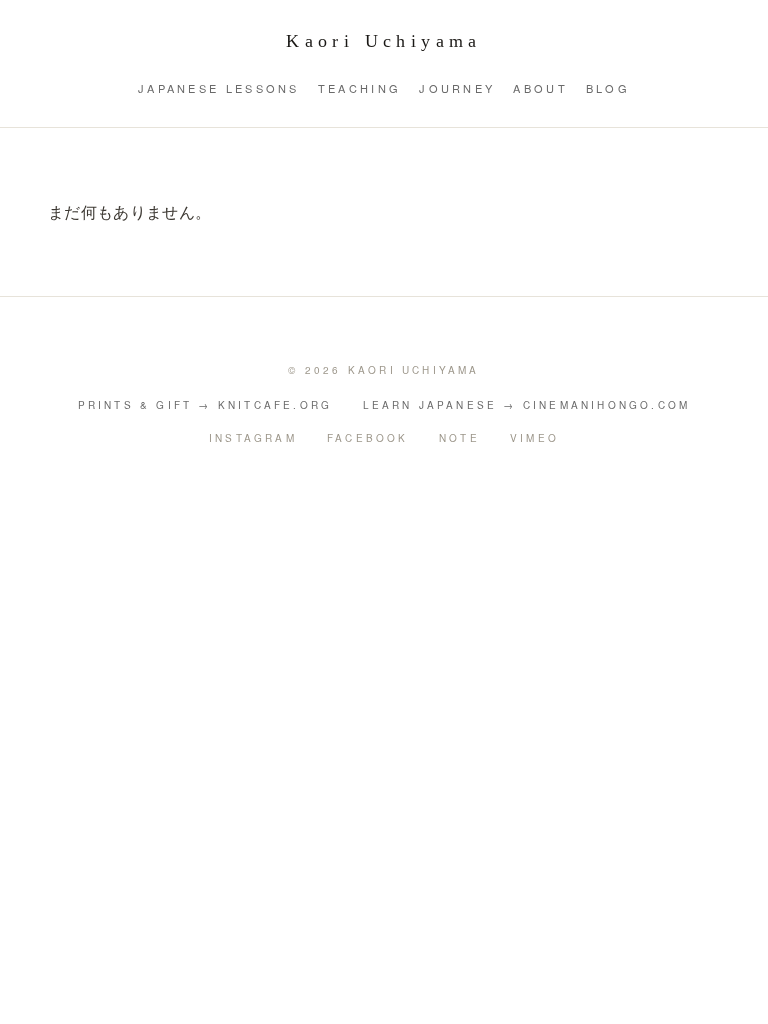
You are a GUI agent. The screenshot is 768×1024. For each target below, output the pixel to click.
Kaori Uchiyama (384, 41)
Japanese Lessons (219, 88)
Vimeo (534, 438)
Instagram (253, 438)
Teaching (359, 88)
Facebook (368, 438)
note (459, 438)
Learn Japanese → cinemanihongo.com (527, 405)
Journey (457, 88)
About (540, 88)
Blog (608, 88)
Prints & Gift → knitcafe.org (205, 405)
